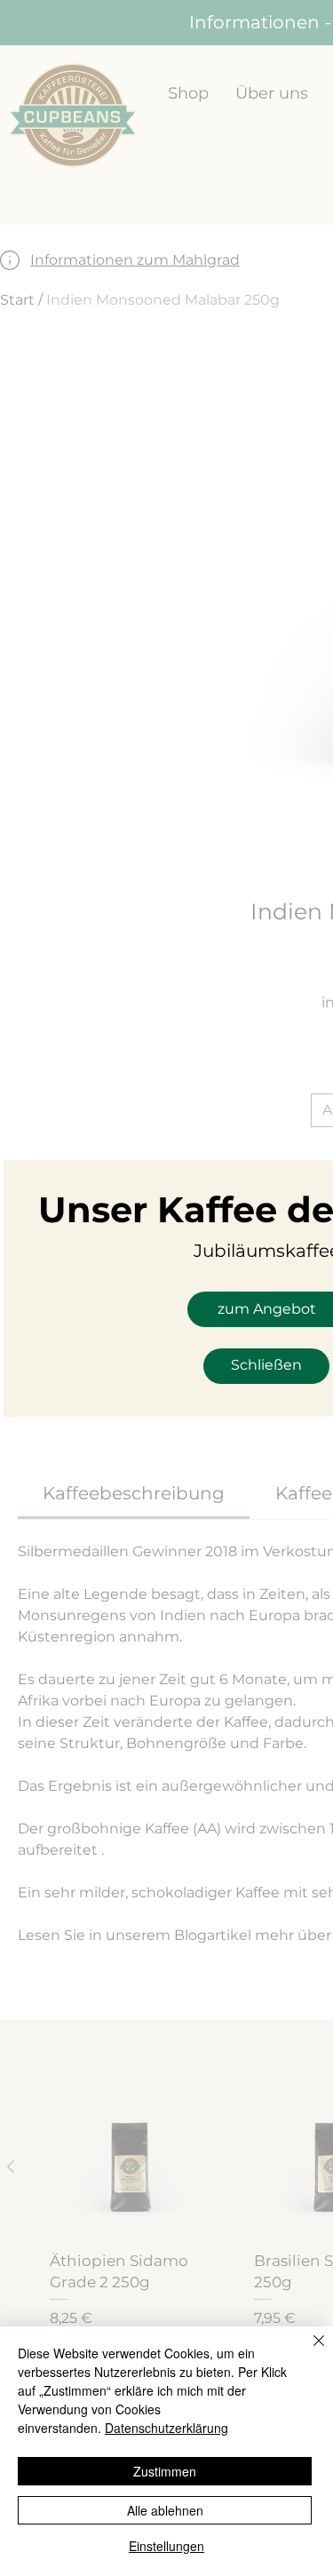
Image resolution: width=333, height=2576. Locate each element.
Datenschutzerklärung (166, 2428)
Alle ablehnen (165, 2510)
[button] (266, 1366)
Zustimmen (165, 2471)
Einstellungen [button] (166, 2546)
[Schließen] (308, 2351)
